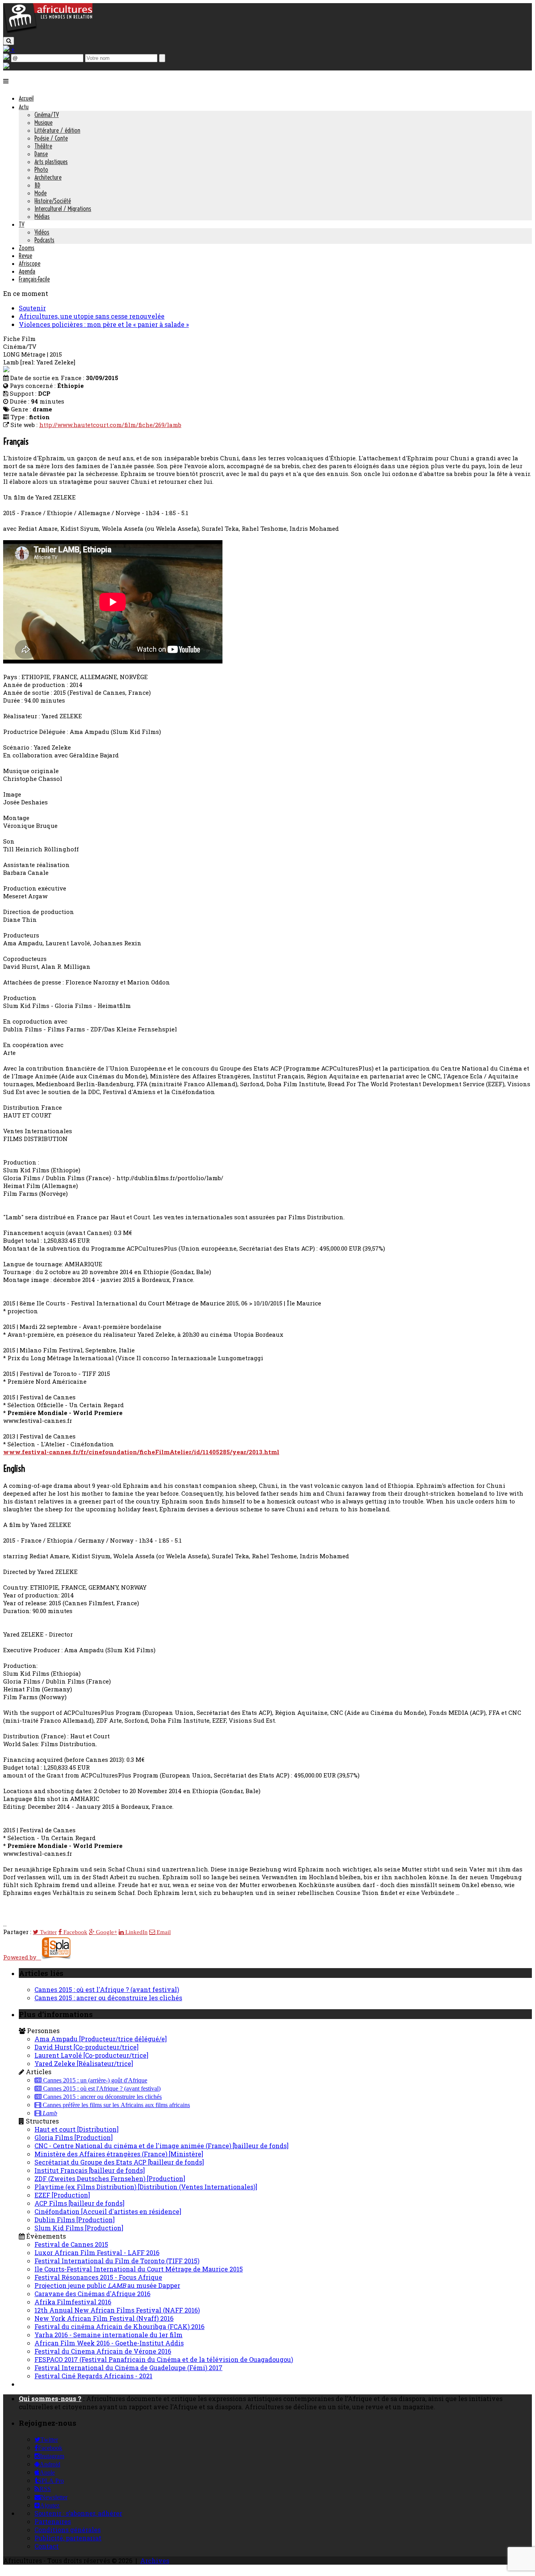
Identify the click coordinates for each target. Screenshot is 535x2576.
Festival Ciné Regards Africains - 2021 (93, 2376)
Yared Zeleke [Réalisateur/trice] (84, 2063)
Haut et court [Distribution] (77, 2129)
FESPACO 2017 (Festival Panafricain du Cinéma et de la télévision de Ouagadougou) (164, 2359)
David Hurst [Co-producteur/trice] (87, 2047)
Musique (43, 123)
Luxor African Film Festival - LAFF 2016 (97, 2252)
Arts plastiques (51, 162)
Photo (41, 169)
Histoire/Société (53, 201)
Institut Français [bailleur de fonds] (90, 2170)
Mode (41, 193)
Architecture (48, 177)
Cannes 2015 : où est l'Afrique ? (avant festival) (107, 1989)
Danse (41, 154)
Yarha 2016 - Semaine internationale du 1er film (108, 2335)
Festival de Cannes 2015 (71, 2244)
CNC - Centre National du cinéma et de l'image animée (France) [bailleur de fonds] (162, 2146)
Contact (47, 2546)
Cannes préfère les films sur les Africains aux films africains (116, 2105)
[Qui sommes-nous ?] (6, 66)
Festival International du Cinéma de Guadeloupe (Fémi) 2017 (128, 2368)
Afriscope (30, 263)
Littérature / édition (57, 130)
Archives (155, 2561)
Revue (25, 256)
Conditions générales (68, 2530)
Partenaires (53, 2521)
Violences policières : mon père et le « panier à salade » (104, 324)
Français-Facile (34, 279)
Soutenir (32, 308)
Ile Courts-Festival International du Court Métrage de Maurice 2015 (139, 2269)
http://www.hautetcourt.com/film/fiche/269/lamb (110, 425)
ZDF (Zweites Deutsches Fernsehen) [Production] (110, 2179)
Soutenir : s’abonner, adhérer (78, 2513)
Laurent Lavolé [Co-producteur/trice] (91, 2055)
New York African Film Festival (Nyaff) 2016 (104, 2318)
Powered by (22, 1957)
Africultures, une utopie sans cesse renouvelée (92, 316)
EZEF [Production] (62, 2195)
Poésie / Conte (51, 138)
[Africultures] (48, 32)
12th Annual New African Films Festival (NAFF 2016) (117, 2310)
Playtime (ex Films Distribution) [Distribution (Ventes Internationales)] (146, 2187)
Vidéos (42, 232)
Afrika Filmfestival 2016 (73, 2302)
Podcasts (44, 240)
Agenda (27, 271)
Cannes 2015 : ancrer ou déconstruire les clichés (108, 1998)
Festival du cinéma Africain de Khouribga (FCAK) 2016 (119, 2326)
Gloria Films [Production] (74, 2137)
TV (22, 224)
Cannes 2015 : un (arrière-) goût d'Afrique (94, 2080)
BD (37, 185)
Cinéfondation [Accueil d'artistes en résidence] (108, 2211)
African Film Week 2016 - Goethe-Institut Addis (109, 2343)
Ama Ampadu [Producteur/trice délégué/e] (101, 2039)
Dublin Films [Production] (75, 2220)
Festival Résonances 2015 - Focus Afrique (98, 2277)
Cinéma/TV (47, 115)
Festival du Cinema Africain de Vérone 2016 (103, 2351)
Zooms (27, 248)
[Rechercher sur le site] (9, 41)
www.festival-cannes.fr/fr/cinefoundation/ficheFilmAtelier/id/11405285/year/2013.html (141, 1452)
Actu (24, 107)
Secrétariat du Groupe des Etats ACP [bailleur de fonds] (119, 2162)
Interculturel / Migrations (63, 209)
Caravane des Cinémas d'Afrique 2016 (92, 2294)
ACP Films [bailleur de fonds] (80, 2203)
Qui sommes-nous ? (50, 2398)
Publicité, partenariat (68, 2538)
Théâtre (43, 146)
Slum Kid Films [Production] (79, 2228)
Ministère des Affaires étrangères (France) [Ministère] (119, 2154)
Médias (42, 216)
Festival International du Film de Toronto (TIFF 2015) (117, 2261)
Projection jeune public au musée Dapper (107, 2285)
